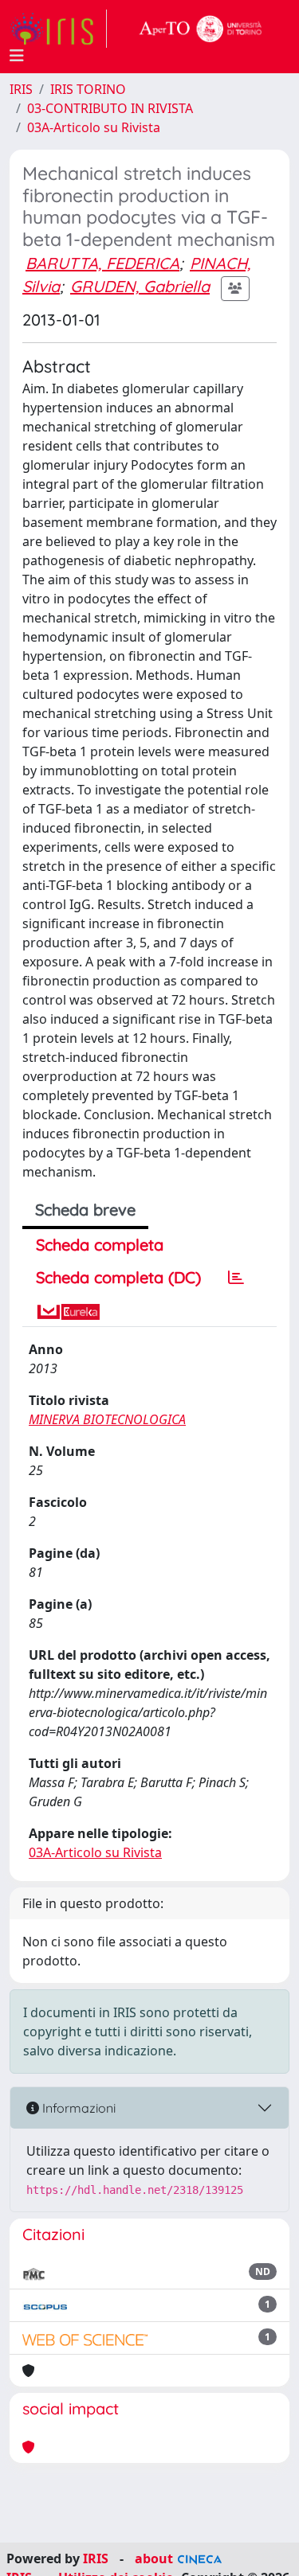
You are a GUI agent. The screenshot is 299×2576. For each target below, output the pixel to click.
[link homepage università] (201, 29)
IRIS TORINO (88, 89)
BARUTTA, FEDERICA (102, 263)
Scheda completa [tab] (100, 1245)
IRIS (21, 89)
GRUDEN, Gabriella (140, 286)
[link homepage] (58, 29)
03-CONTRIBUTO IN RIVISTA (110, 108)
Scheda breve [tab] (85, 1210)
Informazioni (77, 2108)
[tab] (236, 1278)
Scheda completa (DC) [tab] (118, 1277)
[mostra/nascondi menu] (17, 56)
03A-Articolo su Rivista (94, 127)
